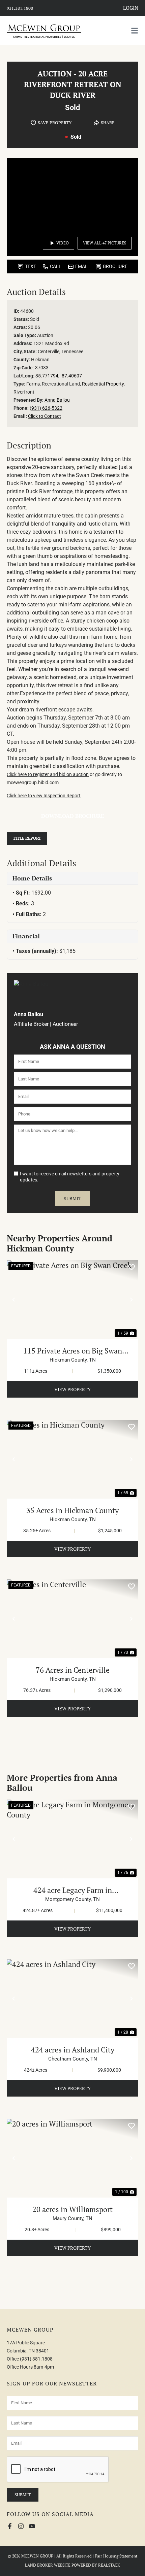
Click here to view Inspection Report (44, 796)
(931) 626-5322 (46, 408)
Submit (72, 1198)
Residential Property (103, 384)
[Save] (132, 1267)
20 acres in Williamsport (72, 2209)
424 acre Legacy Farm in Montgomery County (73, 1890)
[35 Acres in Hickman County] (72, 1459)
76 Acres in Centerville (73, 1670)
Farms (33, 384)
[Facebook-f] (10, 2526)
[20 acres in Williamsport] (72, 2158)
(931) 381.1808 (36, 2359)
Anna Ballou (57, 400)
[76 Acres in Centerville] (72, 1619)
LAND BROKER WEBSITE (48, 2565)
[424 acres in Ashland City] (72, 1999)
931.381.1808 (20, 8)
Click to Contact (45, 416)
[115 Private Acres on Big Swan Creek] (72, 1300)
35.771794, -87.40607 (59, 376)
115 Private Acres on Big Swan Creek (73, 1351)
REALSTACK (109, 2565)
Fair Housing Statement (116, 2556)
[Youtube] (32, 2526)
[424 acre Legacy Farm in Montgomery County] (72, 1839)
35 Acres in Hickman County (72, 1510)
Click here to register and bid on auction (48, 774)
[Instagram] (21, 2526)
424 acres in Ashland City (73, 2050)
